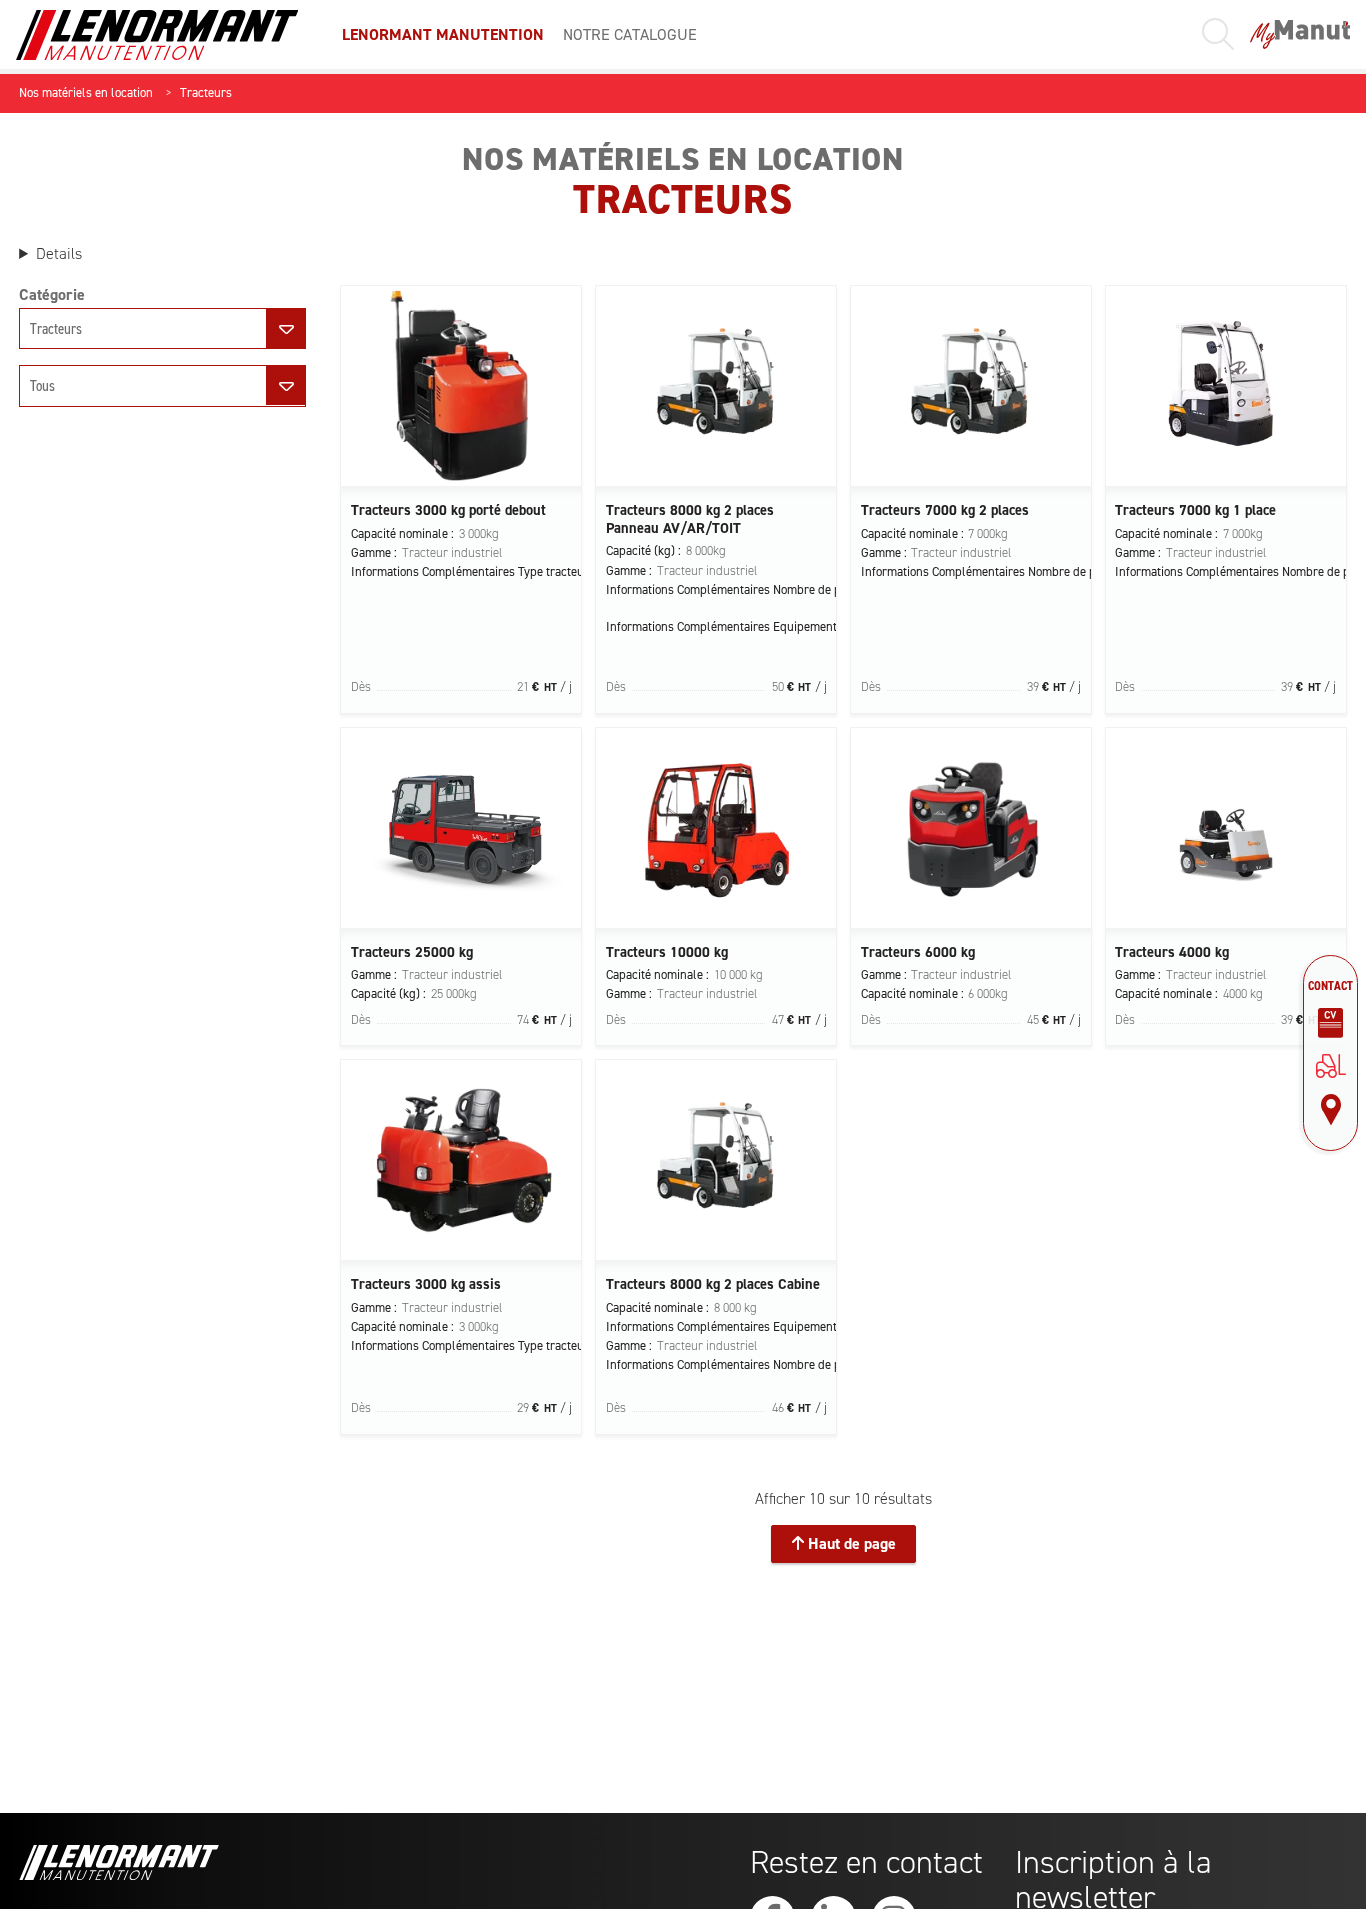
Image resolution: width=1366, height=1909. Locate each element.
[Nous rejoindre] (1330, 1023)
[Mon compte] (1300, 34)
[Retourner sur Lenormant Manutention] (1330, 1066)
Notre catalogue (630, 34)
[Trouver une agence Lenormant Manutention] (1330, 1110)
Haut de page (850, 1543)
